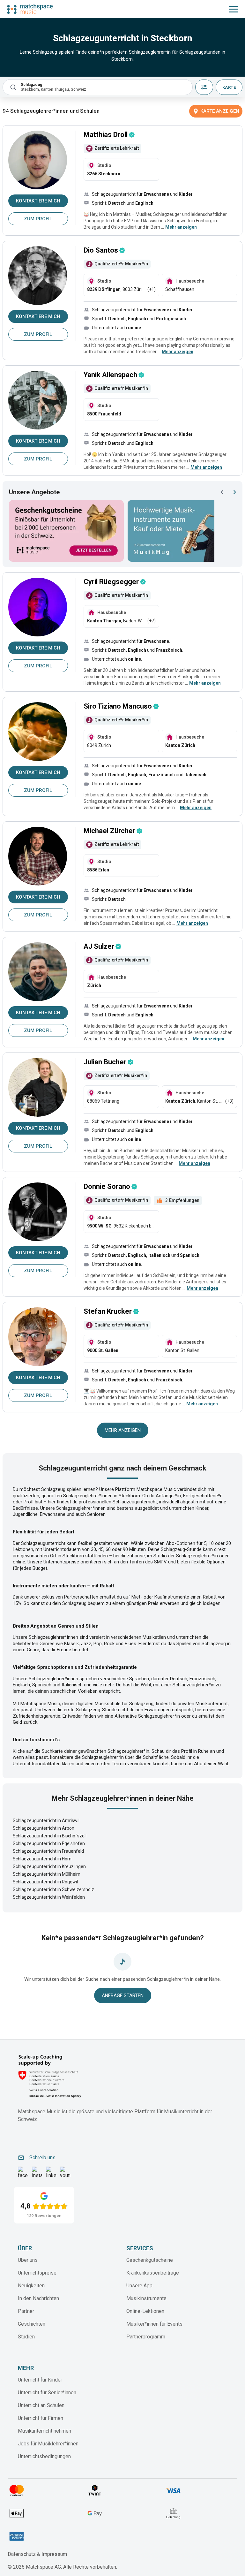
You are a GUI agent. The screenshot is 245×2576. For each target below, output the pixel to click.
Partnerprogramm (146, 2337)
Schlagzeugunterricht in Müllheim (47, 1874)
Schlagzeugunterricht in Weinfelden (49, 1897)
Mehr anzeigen (123, 1430)
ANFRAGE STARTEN (123, 1995)
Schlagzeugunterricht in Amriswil (46, 1820)
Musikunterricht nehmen (45, 2431)
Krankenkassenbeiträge (153, 2273)
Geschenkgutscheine (150, 2260)
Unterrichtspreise (37, 2273)
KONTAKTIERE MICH (38, 201)
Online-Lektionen (145, 2311)
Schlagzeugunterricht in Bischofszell (50, 1836)
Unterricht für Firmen (41, 2418)
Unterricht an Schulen (41, 2405)
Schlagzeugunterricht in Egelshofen (49, 1843)
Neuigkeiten (31, 2286)
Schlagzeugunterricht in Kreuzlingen (49, 1866)
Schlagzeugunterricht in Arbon (44, 1828)
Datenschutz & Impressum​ (37, 2554)
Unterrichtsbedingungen (44, 2456)
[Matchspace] (30, 9)
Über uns (28, 2260)
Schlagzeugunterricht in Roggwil (45, 1882)
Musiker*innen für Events (154, 2324)
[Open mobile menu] (234, 9)
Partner (26, 2311)
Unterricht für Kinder (40, 2380)
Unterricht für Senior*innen (47, 2393)
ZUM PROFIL (38, 219)
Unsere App (139, 2286)
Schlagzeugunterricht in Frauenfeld (48, 1851)
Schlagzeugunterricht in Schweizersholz (53, 1889)
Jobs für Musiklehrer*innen (48, 2444)
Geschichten (32, 2324)
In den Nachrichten (38, 2298)
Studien (26, 2337)
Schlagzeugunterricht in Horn (42, 1859)
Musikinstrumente (146, 2298)
